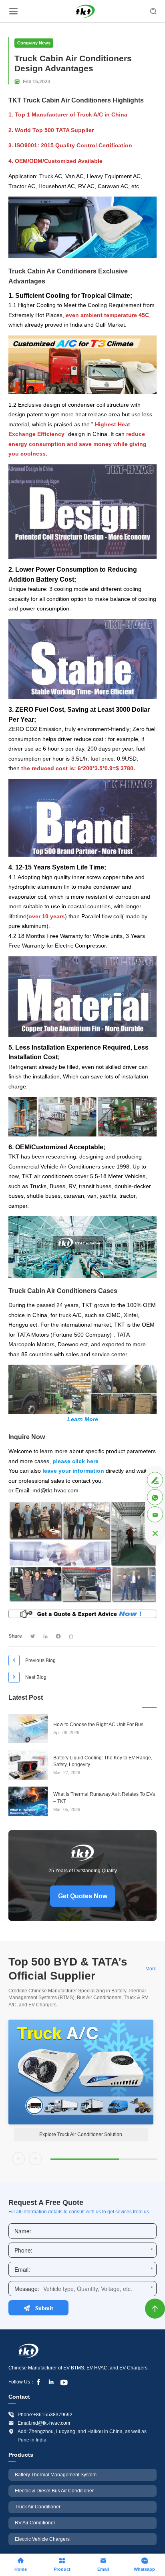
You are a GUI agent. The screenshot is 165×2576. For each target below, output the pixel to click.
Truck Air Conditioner (38, 2507)
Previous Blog (33, 1660)
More (151, 1969)
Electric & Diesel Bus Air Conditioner (54, 2491)
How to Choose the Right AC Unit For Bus (98, 1725)
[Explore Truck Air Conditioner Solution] (81, 2072)
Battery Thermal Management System (56, 2475)
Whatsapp (144, 2564)
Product (62, 2564)
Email (103, 2564)
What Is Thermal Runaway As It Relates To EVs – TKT (104, 1798)
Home (21, 2564)
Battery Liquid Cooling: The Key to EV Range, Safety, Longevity (103, 1761)
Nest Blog (28, 1677)
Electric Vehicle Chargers (42, 2539)
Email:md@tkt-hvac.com (44, 2423)
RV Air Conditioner (35, 2523)
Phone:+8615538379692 (45, 2415)
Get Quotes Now (83, 1896)
